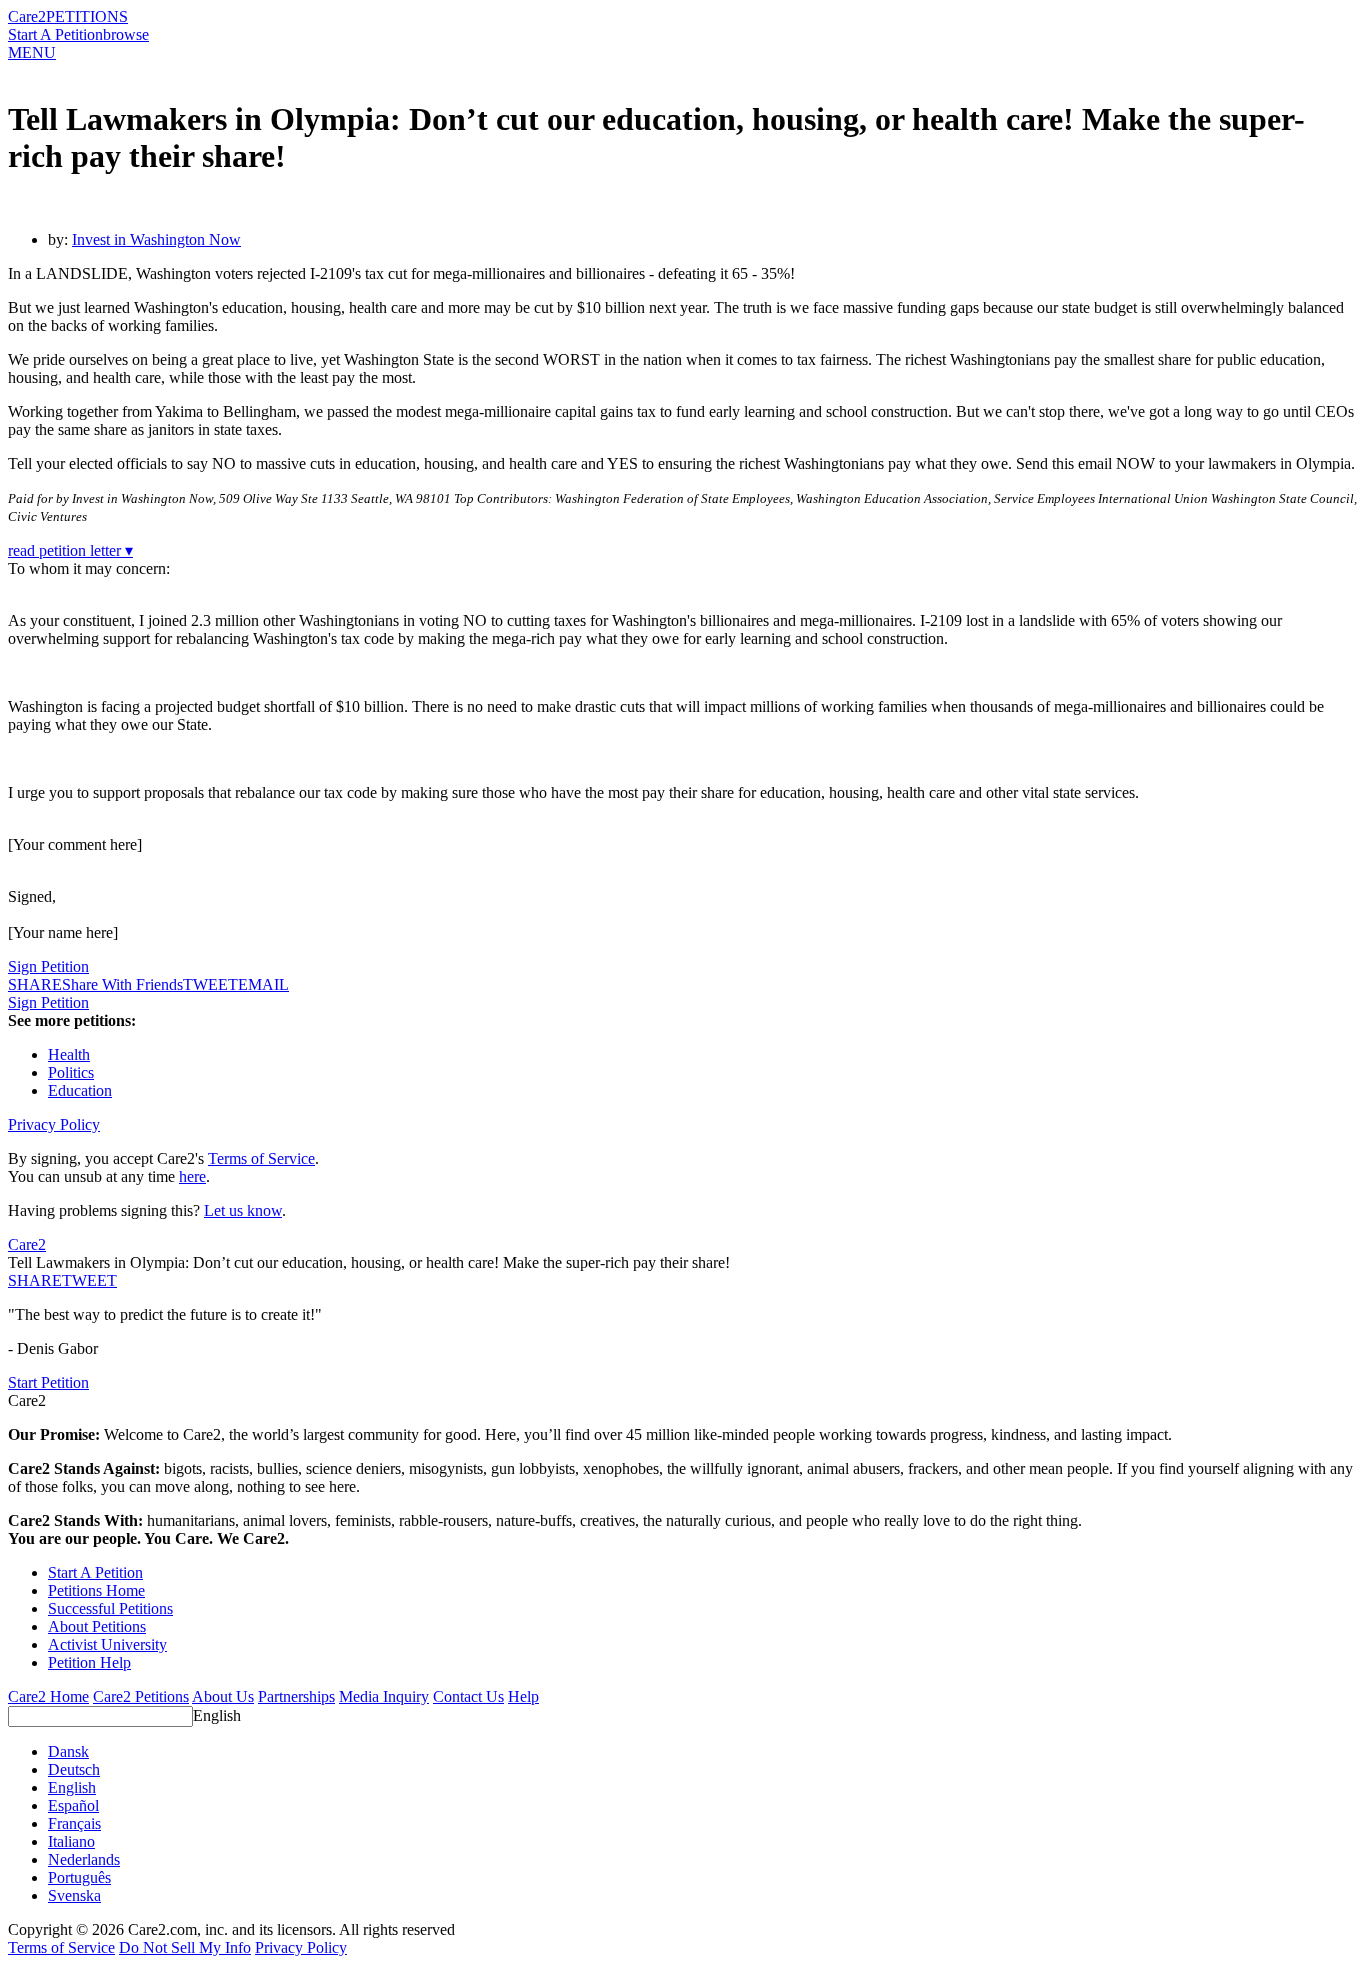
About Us (223, 1696)
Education (80, 1090)
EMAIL (263, 984)
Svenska (74, 1895)
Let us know (243, 1210)
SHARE (35, 1280)
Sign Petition (48, 966)
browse (126, 34)
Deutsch (74, 1769)
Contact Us (468, 1696)
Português (79, 1877)
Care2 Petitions (141, 1696)
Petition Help (89, 1662)
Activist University (107, 1644)
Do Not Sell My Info (185, 1947)
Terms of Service (261, 1158)
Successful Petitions (110, 1608)
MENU (32, 52)
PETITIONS (87, 16)
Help (523, 1696)
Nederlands (84, 1859)
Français (74, 1823)
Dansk (68, 1751)
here (192, 1176)
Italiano (71, 1841)
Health (69, 1054)
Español (73, 1805)
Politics (71, 1072)
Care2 (27, 16)
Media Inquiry (384, 1696)
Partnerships (296, 1696)
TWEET (210, 984)
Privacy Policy (54, 1124)
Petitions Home (96, 1590)
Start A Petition (55, 34)
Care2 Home (48, 1696)
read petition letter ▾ (70, 550)
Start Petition (48, 1382)
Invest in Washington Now (156, 239)
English (217, 1715)
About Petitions (97, 1626)
